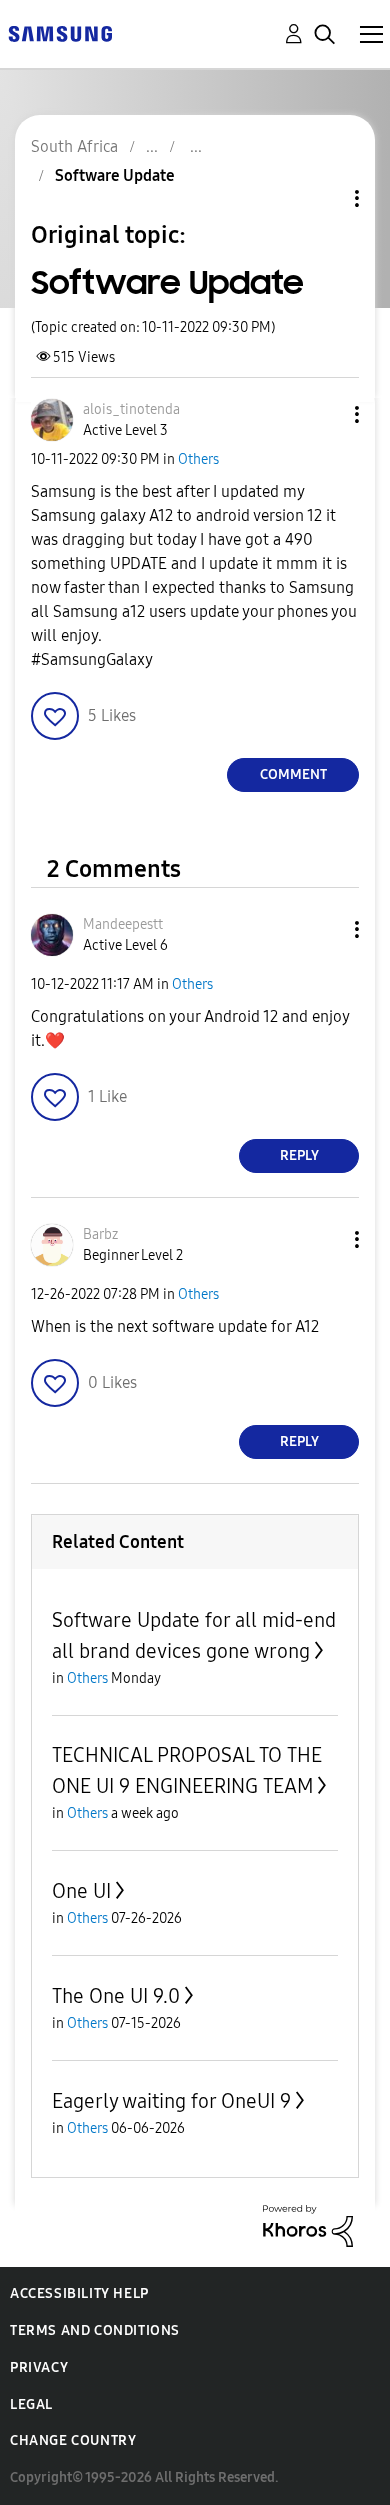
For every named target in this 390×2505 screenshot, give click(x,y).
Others (198, 459)
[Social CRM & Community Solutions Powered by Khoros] (308, 2224)
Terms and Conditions (95, 2330)
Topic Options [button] (323, 198)
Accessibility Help (79, 2293)
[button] (324, 414)
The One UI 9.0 (116, 1996)
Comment (293, 774)
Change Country (73, 2440)
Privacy (39, 2367)
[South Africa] (60, 32)
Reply (299, 1155)
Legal (31, 2404)
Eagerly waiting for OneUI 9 (171, 2101)
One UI (81, 1891)
